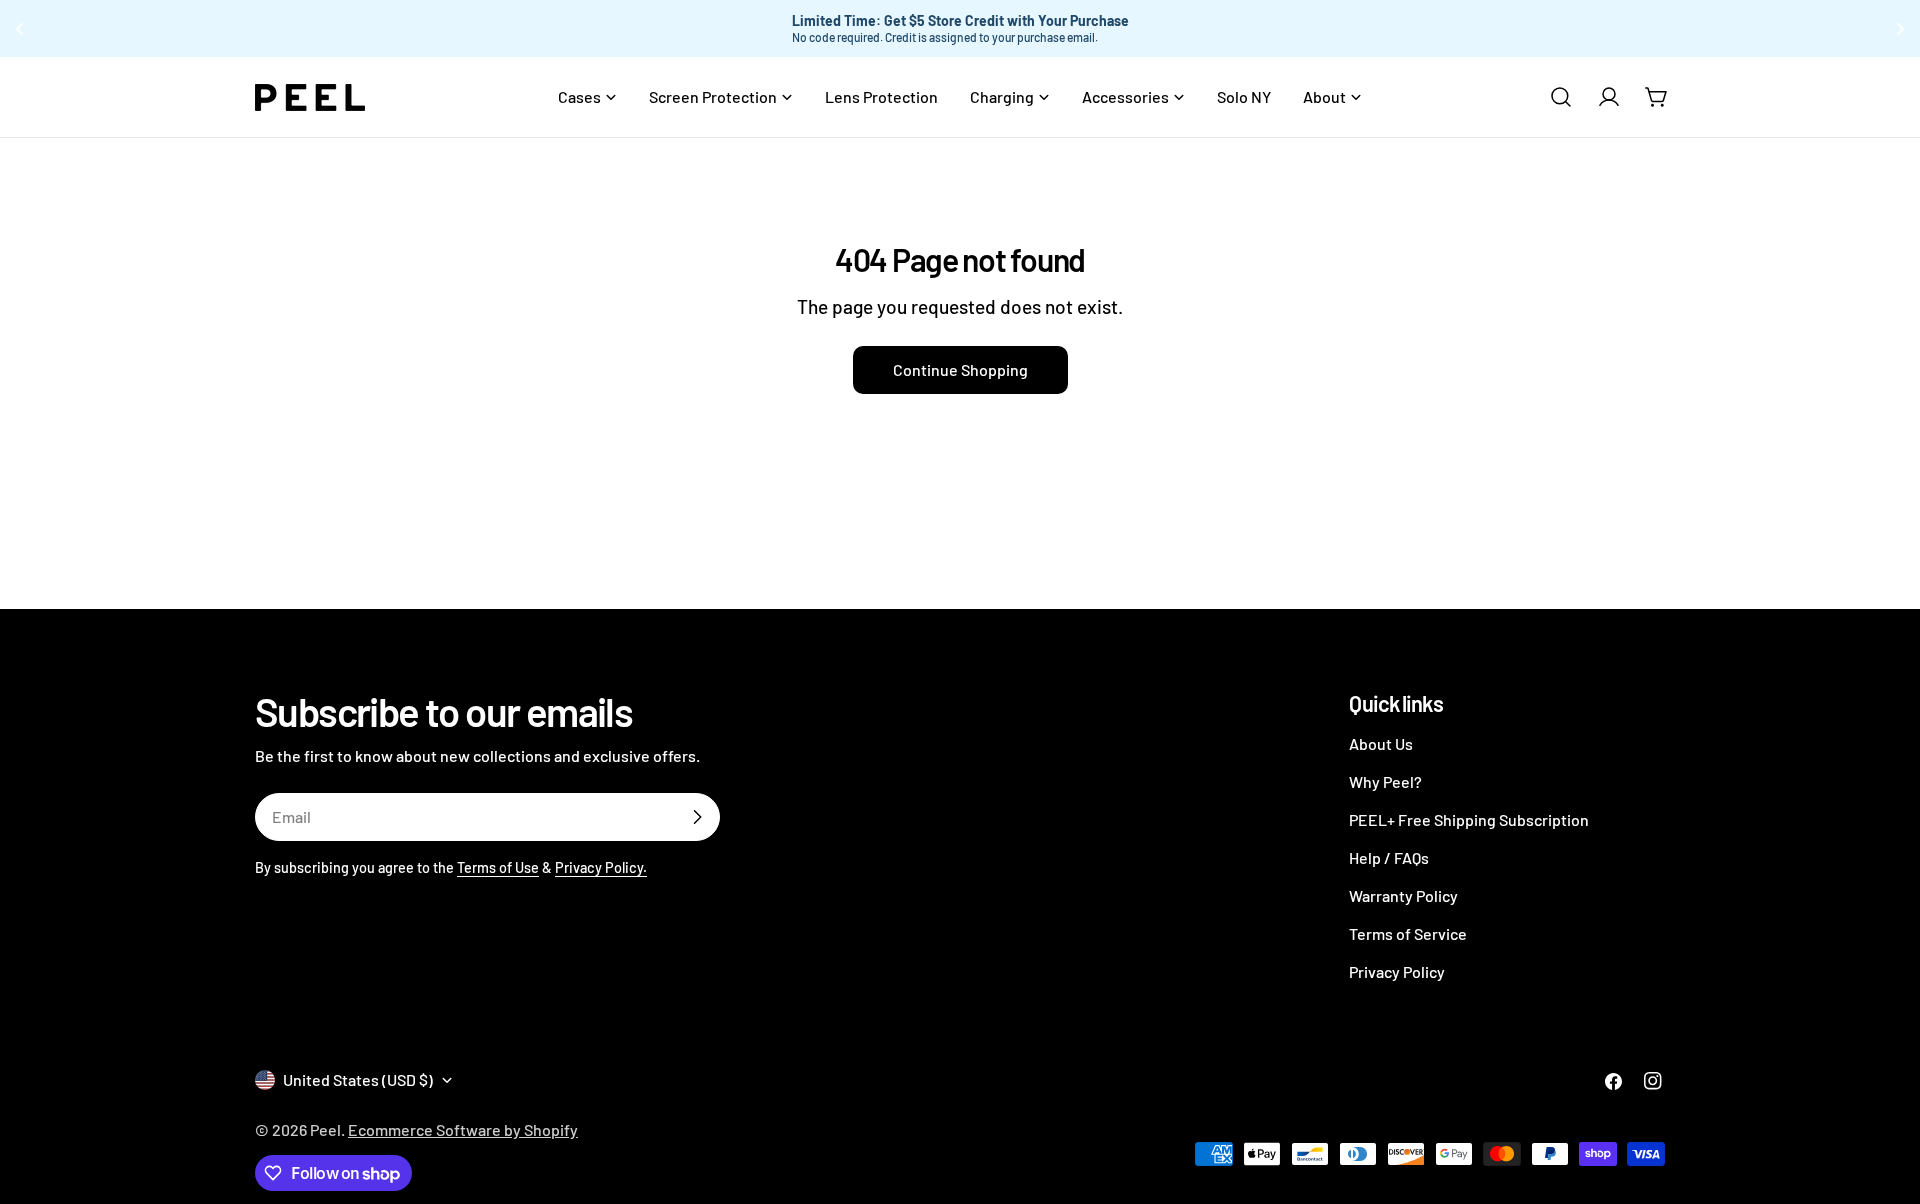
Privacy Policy (1397, 971)
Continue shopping (960, 369)
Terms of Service (1408, 933)
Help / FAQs (1389, 857)
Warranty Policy (1403, 895)
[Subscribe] (697, 817)
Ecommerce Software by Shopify (463, 1129)
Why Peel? (1385, 781)
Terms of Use (498, 867)
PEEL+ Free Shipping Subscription (1469, 819)
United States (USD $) (358, 1079)
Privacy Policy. (601, 867)
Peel (325, 1129)
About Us (1381, 743)
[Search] (1561, 97)
